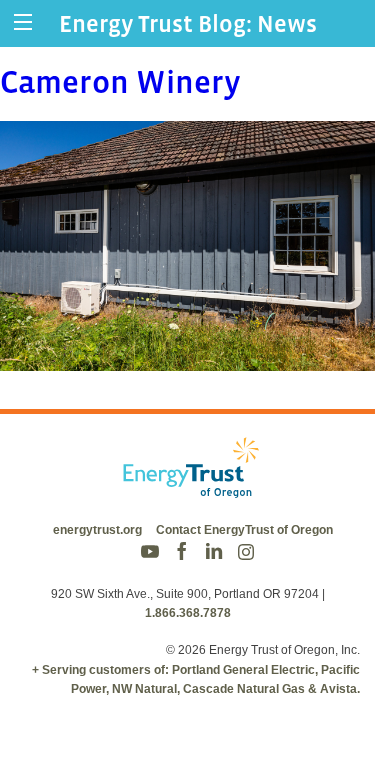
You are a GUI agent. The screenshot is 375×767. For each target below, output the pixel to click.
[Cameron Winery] (187, 357)
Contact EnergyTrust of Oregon (244, 530)
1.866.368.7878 (188, 613)
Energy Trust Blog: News (188, 23)
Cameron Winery (120, 82)
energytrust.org (97, 530)
